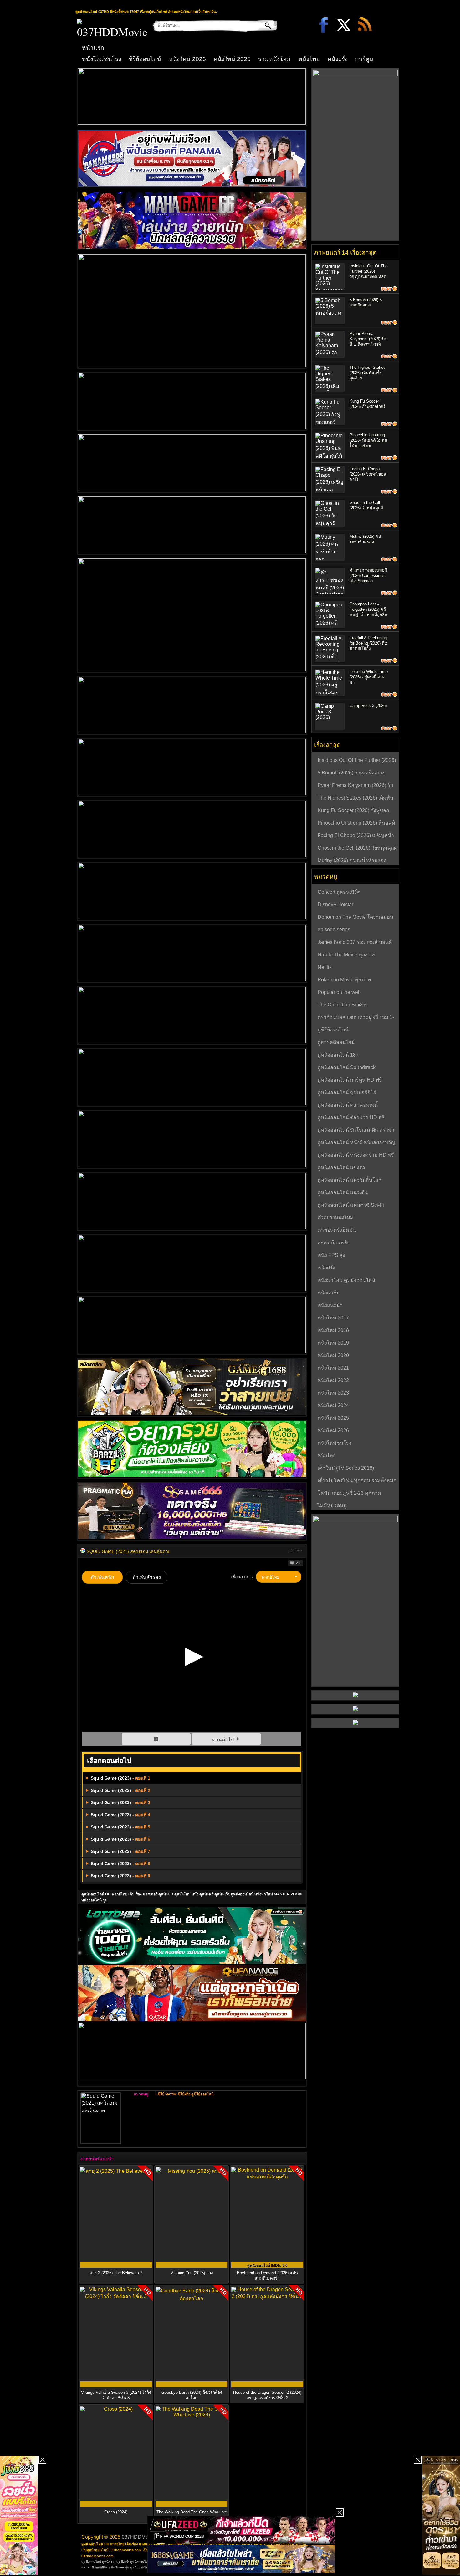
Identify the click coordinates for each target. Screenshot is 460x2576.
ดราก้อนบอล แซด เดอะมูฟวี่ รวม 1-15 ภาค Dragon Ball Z (356, 1018)
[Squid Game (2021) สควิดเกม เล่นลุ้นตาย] (83, 1551)
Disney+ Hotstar (335, 905)
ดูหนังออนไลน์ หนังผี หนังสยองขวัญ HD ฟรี (356, 1143)
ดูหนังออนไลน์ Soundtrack (347, 1067)
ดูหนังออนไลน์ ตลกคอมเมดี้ (348, 1105)
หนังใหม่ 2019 (333, 1343)
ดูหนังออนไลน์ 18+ (338, 1055)
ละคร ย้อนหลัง (334, 1243)
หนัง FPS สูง (331, 1255)
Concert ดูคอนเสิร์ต (339, 892)
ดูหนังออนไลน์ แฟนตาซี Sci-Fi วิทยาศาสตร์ (351, 1206)
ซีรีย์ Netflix (167, 2094)
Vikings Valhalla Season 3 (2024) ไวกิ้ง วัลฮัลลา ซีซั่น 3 (116, 2395)
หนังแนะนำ (330, 1305)
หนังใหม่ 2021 (333, 1368)
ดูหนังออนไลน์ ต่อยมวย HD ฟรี (351, 1117)
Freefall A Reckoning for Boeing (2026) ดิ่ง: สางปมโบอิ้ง (368, 643)
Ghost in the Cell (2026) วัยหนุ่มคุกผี (357, 848)
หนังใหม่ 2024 (333, 1405)
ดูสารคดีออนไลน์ (336, 1042)
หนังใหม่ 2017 (333, 1318)
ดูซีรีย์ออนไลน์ (202, 2094)
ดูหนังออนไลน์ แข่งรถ (341, 1167)
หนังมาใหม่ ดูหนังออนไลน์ (346, 1280)
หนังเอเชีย (329, 1293)
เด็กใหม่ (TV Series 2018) (346, 1468)
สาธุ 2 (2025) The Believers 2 (116, 2273)
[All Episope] (157, 1740)
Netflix (325, 967)
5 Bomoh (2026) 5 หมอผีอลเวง (351, 773)
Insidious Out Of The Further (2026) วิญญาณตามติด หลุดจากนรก (357, 761)
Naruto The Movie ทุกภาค (346, 955)
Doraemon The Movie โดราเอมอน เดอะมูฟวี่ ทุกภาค (355, 918)
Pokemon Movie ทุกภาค (344, 980)
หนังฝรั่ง (337, 59)
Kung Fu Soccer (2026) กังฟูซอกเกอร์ (353, 811)
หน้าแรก (93, 48)
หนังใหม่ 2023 (333, 1393)
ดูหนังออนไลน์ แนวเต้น (343, 1193)
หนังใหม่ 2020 (333, 1355)
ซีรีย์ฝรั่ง (184, 2094)
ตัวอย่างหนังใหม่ (336, 1218)
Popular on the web (339, 992)
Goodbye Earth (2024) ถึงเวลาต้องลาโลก (192, 2395)
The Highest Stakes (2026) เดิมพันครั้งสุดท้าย (368, 373)
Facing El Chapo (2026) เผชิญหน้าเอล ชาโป (368, 474)
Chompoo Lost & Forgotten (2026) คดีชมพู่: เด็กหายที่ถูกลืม (368, 609)
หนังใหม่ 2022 (333, 1380)
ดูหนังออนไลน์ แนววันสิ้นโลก (350, 1180)
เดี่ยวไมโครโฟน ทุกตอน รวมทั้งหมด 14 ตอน (357, 1481)
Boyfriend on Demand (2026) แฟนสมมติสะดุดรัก (267, 2275)
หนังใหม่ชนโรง (102, 59)
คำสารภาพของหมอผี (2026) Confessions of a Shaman (368, 576)
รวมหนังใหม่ (274, 59)
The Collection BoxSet (343, 1005)
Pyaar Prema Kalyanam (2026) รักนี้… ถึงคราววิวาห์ (368, 339)
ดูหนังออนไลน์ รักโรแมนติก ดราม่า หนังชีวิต (356, 1131)
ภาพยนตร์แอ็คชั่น (337, 1230)
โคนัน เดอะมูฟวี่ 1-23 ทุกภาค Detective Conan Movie (349, 1494)
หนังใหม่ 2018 (333, 1330)
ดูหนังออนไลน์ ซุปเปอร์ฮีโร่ (347, 1092)
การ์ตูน (364, 59)
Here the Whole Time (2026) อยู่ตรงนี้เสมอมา (369, 677)
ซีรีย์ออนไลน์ (145, 59)
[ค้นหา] (263, 25)
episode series (334, 930)
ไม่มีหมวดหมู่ (332, 1506)
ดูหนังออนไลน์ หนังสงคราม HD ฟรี (356, 1155)
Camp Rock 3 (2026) (368, 705)
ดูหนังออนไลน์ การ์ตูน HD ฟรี (350, 1080)
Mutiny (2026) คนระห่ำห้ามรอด (352, 860)
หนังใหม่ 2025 (232, 59)
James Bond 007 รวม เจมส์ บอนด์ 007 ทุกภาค (355, 943)
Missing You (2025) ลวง (192, 2273)
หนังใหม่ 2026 (187, 59)
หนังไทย (309, 59)
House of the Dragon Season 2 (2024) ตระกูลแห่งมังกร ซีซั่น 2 (267, 2395)
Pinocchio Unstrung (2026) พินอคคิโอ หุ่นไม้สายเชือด (368, 440)
